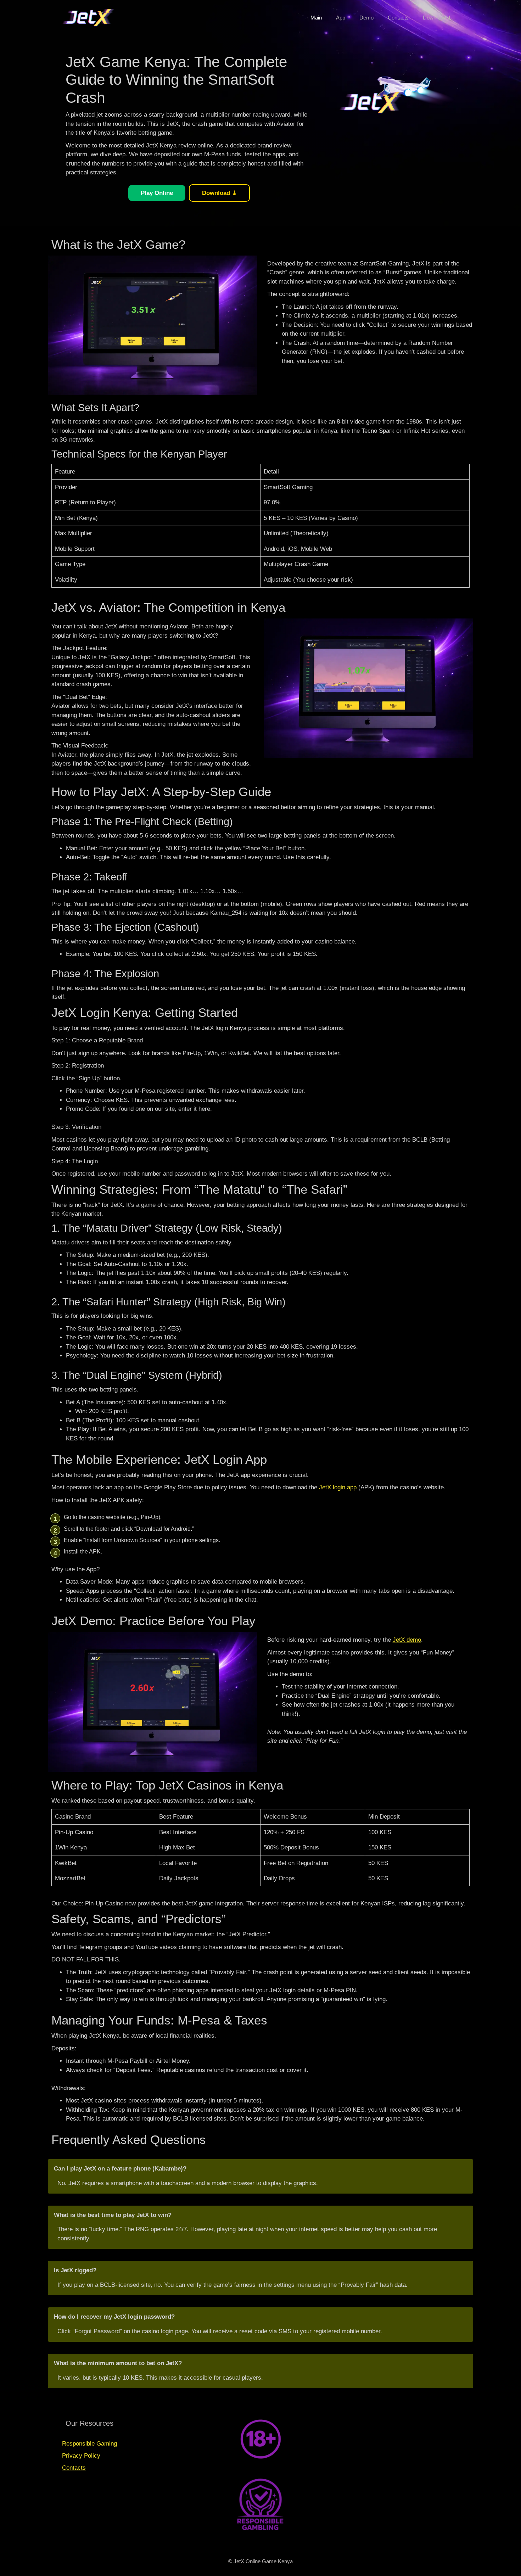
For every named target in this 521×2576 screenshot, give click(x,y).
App (341, 18)
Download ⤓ (437, 18)
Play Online (157, 193)
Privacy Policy (81, 2456)
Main (316, 18)
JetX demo (407, 1640)
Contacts (398, 18)
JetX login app (338, 1487)
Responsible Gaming (89, 2444)
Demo (366, 18)
